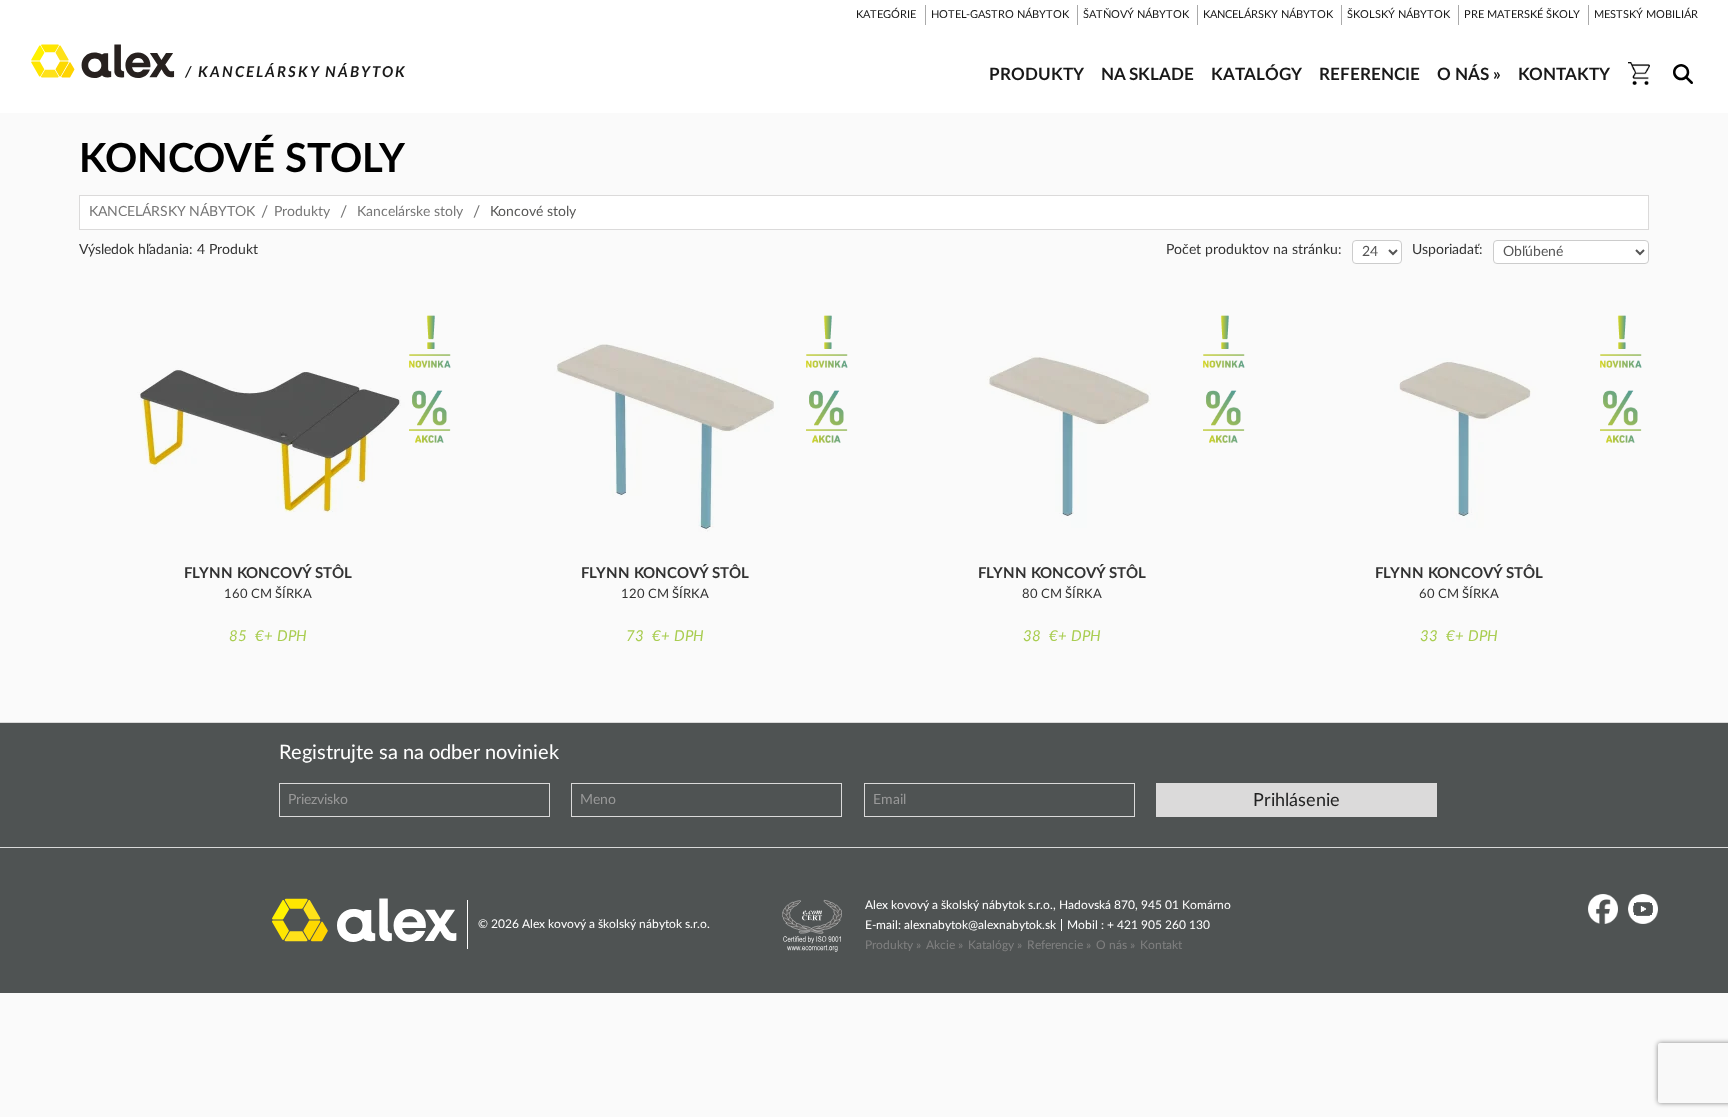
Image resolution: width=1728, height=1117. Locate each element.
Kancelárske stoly (410, 212)
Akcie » (944, 945)
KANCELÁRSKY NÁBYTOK (172, 212)
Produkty (302, 212)
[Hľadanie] (1679, 61)
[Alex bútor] (364, 918)
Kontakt (1161, 945)
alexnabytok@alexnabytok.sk (980, 925)
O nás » (1115, 945)
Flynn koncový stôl (268, 573)
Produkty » (893, 945)
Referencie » (1059, 945)
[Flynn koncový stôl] (267, 429)
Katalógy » (995, 945)
